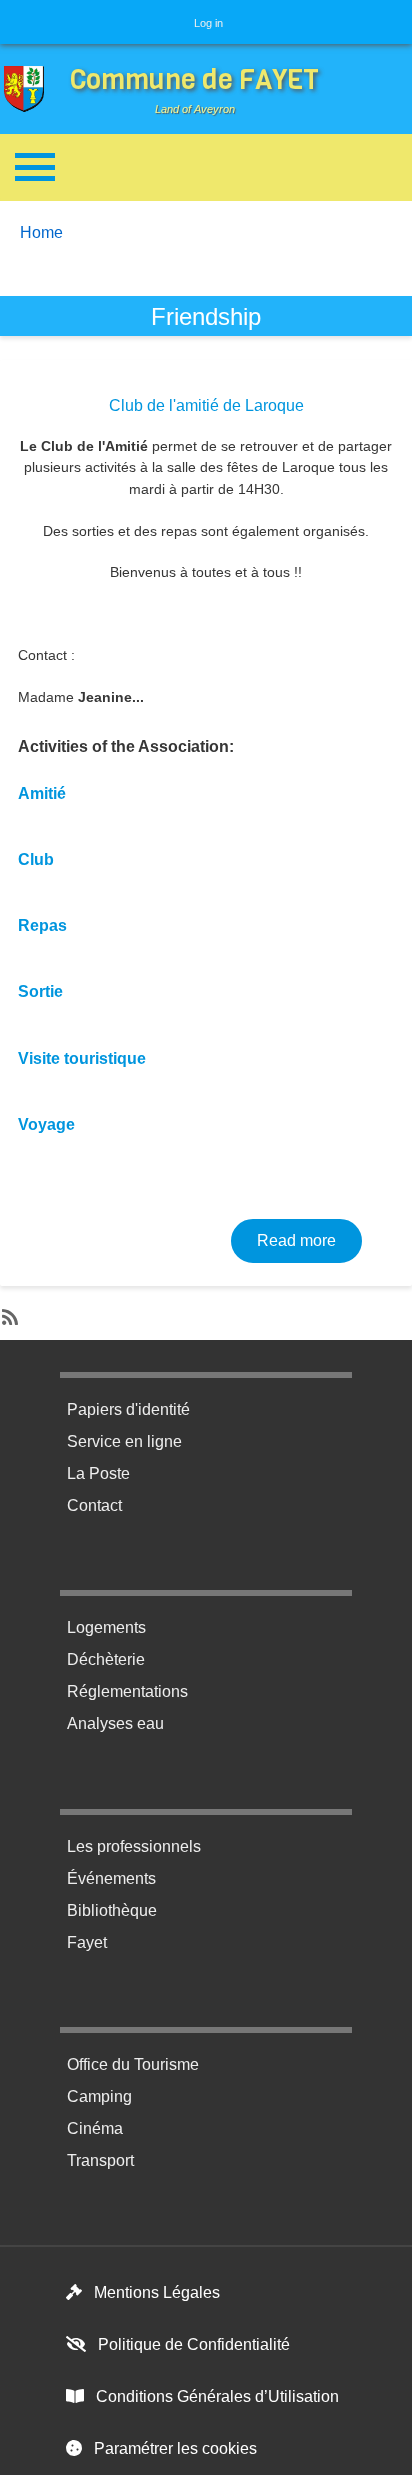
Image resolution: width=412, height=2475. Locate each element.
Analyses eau (115, 1723)
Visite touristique (82, 1058)
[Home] (29, 89)
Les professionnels (134, 1846)
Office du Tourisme (133, 2064)
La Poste (98, 1473)
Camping (99, 2096)
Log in (208, 23)
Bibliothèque (112, 1910)
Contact (94, 1505)
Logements (106, 1627)
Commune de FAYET (194, 79)
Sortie (40, 991)
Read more (309, 1240)
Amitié (42, 793)
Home (41, 232)
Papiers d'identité (128, 1409)
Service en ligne (124, 1441)
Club (36, 859)
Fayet (87, 1942)
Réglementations (127, 1691)
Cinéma (95, 2128)
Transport (100, 2160)
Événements (111, 1878)
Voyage (46, 1124)
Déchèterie (106, 1659)
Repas (42, 925)
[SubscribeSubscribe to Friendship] (8, 1312)
